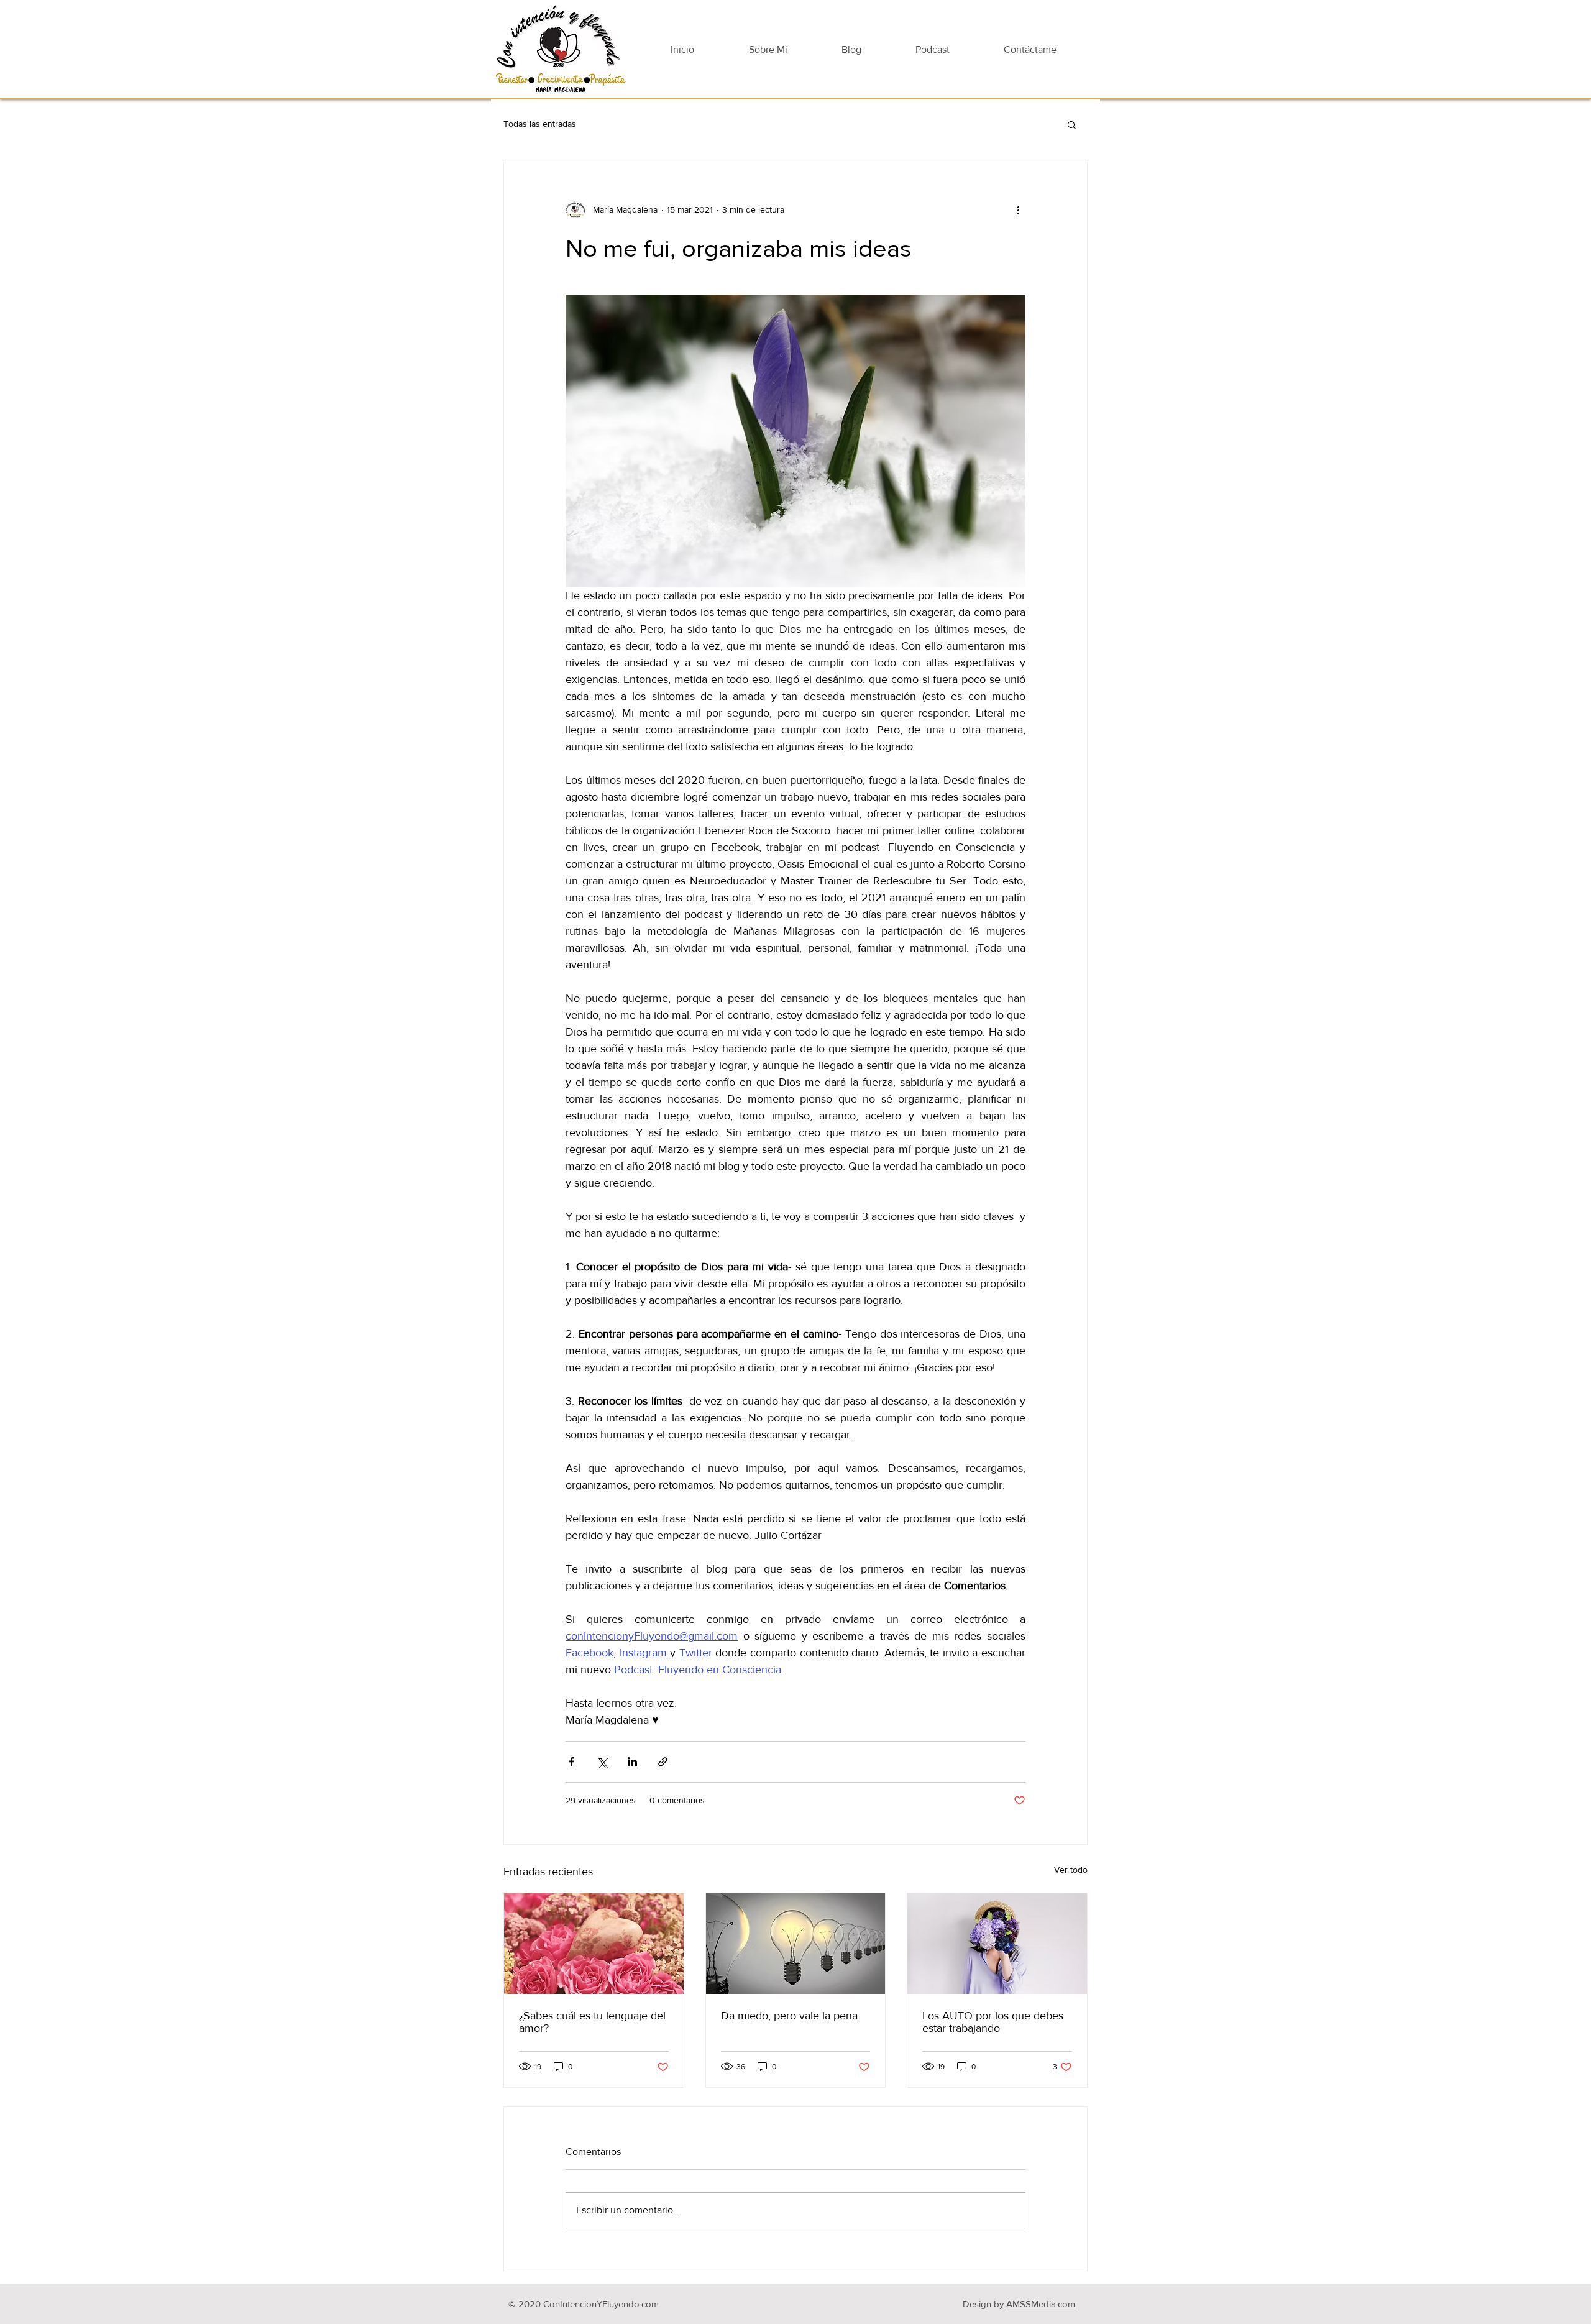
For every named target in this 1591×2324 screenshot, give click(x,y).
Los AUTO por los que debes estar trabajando (993, 2022)
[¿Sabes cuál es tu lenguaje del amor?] (594, 1944)
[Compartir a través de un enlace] (663, 1762)
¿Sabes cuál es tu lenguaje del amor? (592, 2022)
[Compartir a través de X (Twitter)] (602, 1762)
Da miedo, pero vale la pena (789, 2016)
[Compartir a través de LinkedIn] (632, 1762)
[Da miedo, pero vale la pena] (796, 1944)
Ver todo (1071, 1870)
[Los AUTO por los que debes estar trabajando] (997, 1944)
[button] (1072, 124)
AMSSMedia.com (1041, 2304)
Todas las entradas (540, 124)
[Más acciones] (1018, 209)
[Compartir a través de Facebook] (571, 1762)
